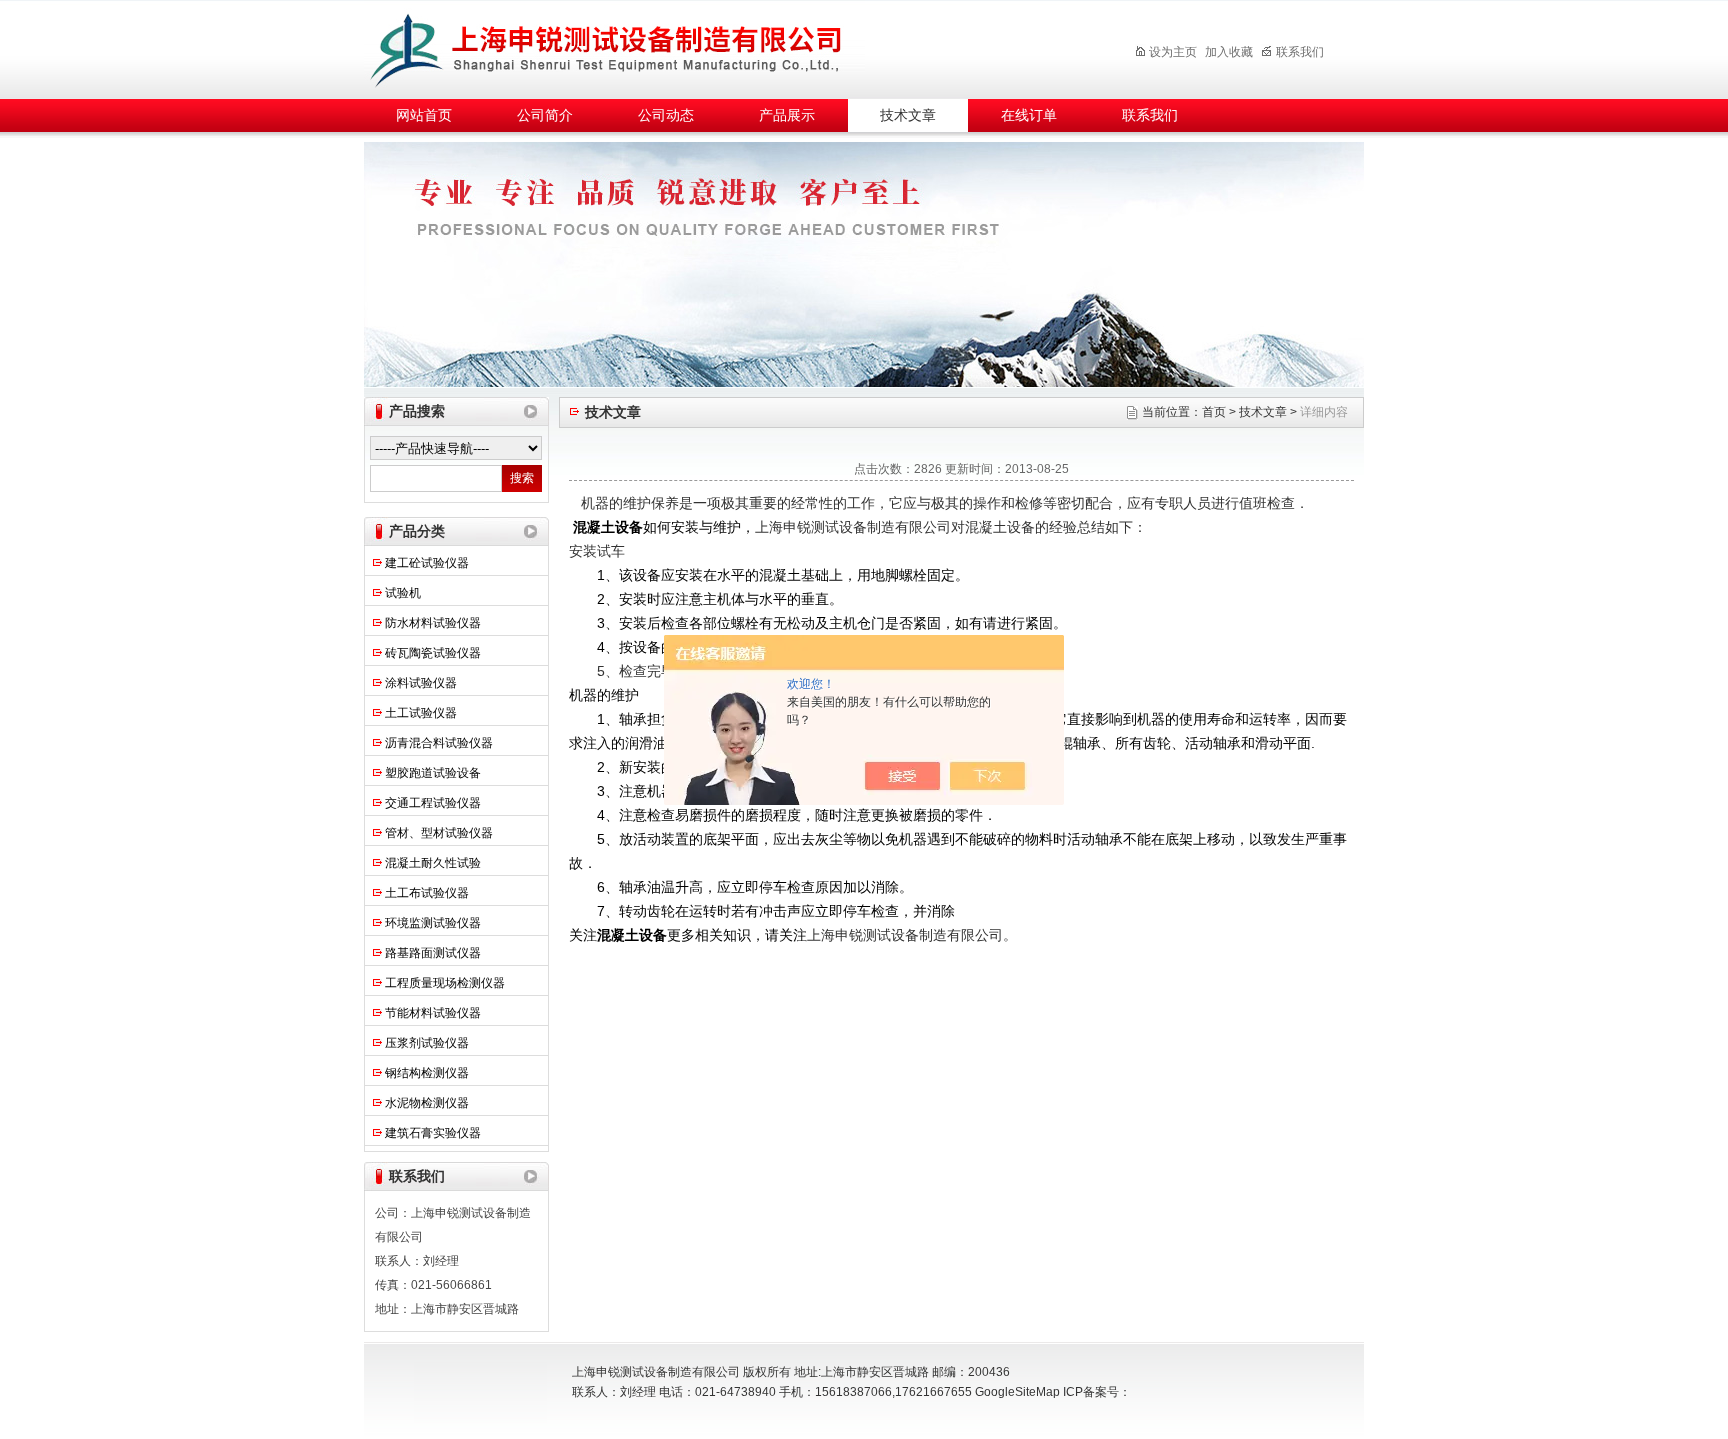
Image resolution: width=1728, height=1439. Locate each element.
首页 (1214, 412)
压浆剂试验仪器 (427, 1043)
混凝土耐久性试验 (433, 863)
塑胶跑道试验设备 (433, 773)
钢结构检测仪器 (427, 1073)
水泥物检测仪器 (427, 1103)
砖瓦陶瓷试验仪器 (433, 653)
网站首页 (424, 115)
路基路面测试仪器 (433, 953)
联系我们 (1300, 52)
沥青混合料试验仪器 (439, 743)
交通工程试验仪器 (433, 803)
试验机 (403, 593)
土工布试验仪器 (427, 893)
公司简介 (545, 115)
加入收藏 (1229, 52)
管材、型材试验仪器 (439, 833)
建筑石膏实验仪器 (433, 1133)
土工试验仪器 (421, 713)
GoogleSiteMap (1017, 1392)
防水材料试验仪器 (433, 623)
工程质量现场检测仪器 (445, 983)
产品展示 (787, 115)
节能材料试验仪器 (433, 1013)
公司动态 (666, 115)
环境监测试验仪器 (433, 923)
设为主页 (1173, 52)
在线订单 (1029, 115)
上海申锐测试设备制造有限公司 (629, 46)
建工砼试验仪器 (427, 563)
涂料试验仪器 (421, 683)
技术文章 (908, 115)
